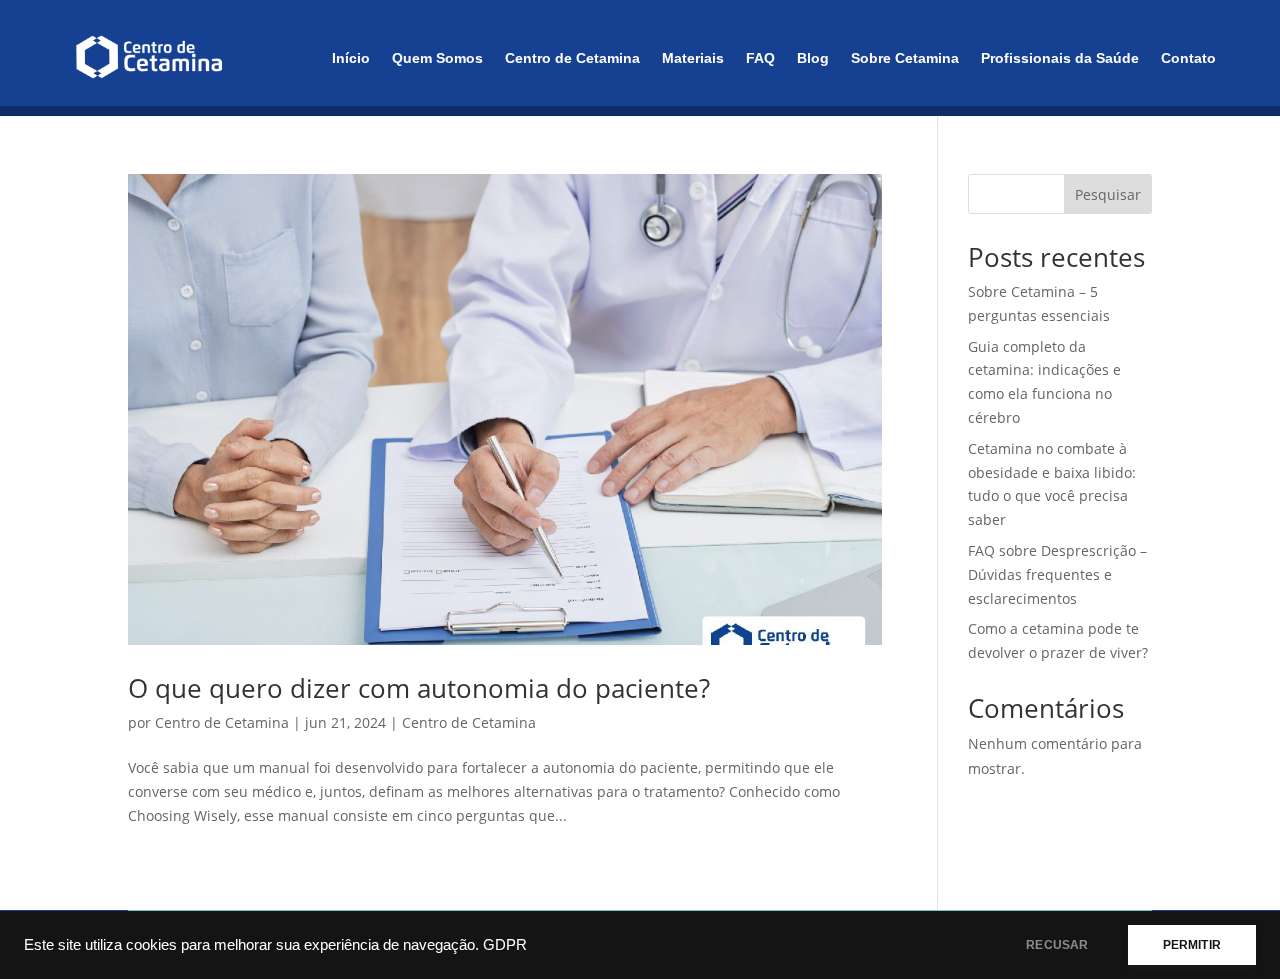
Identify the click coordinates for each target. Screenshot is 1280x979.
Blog (813, 58)
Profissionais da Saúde (1060, 58)
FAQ (760, 58)
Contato (1188, 58)
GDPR (505, 945)
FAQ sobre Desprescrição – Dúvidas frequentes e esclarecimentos (1057, 574)
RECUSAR (1057, 945)
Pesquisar (1108, 194)
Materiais (693, 58)
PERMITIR (1192, 945)
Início (351, 58)
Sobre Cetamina (905, 58)
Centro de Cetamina (572, 58)
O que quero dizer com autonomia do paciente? (419, 688)
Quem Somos (437, 58)
